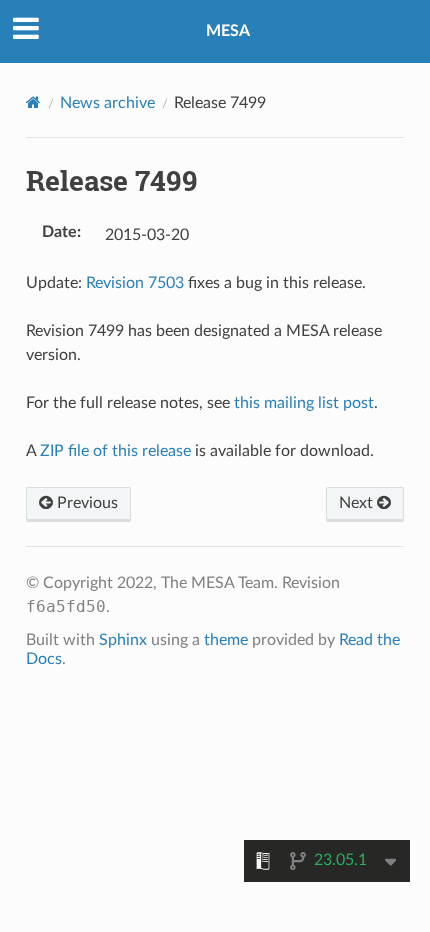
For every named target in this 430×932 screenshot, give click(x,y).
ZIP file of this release (115, 451)
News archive (107, 103)
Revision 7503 (135, 283)
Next (358, 503)
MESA (228, 31)
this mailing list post (304, 403)
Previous (85, 503)
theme (226, 640)
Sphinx (123, 640)
